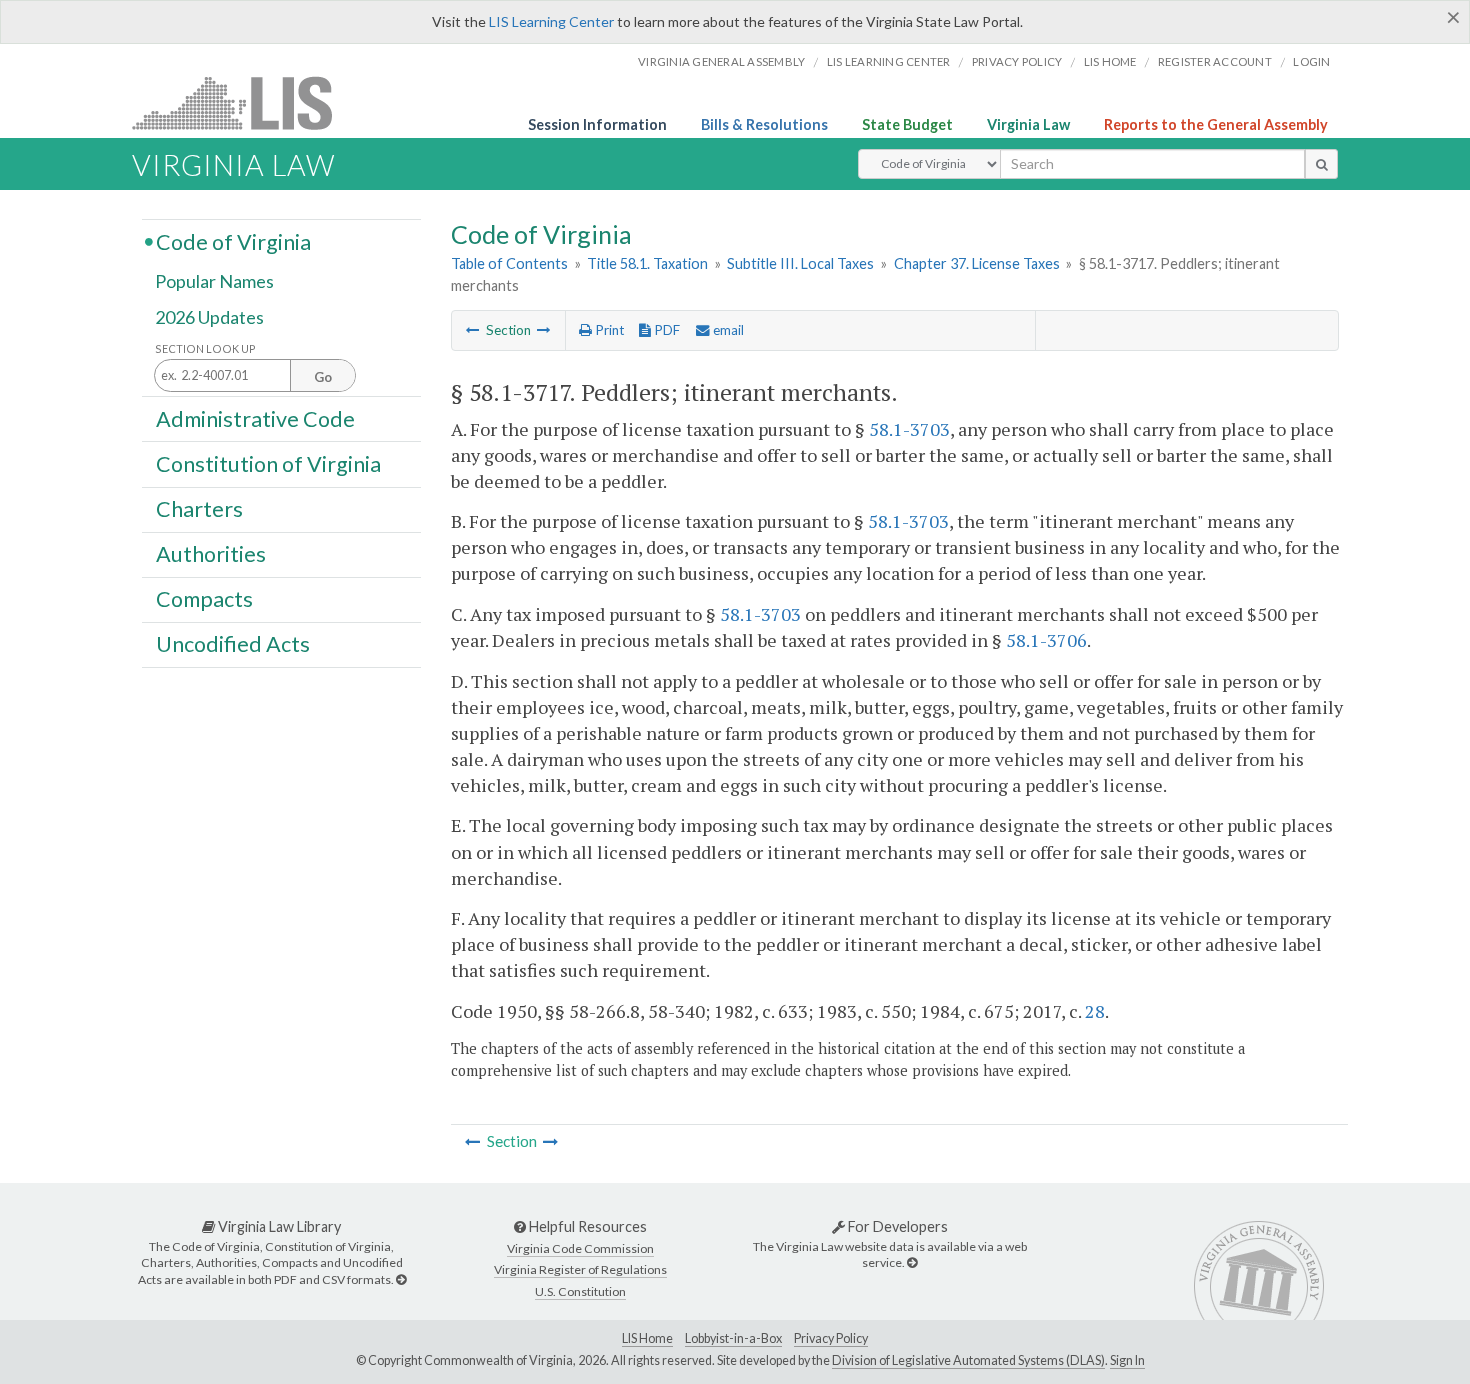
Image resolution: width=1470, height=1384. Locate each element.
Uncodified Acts (233, 644)
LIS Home (647, 1338)
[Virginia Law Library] (401, 1279)
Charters (199, 509)
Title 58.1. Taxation (647, 263)
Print (608, 330)
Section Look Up (205, 348)
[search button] (1321, 164)
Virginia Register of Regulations (580, 1269)
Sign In (1127, 1360)
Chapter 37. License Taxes (977, 263)
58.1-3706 (1046, 640)
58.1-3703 (909, 429)
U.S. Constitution (580, 1291)
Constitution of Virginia (268, 463)
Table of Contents (509, 263)
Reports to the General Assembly (1216, 124)
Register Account (1215, 61)
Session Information (597, 124)
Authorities (211, 554)
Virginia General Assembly (721, 61)
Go (323, 377)
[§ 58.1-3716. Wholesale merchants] (473, 330)
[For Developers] (912, 1262)
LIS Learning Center (551, 21)
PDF (665, 330)
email (727, 330)
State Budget (907, 124)
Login (1311, 61)
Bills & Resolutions (764, 124)
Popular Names (214, 282)
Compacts (204, 599)
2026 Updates (209, 317)
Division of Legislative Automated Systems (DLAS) (968, 1360)
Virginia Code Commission (580, 1248)
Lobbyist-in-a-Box (733, 1338)
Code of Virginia (233, 241)
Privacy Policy (1017, 61)
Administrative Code (255, 418)
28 (1095, 1011)
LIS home (1110, 61)
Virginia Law (1028, 124)
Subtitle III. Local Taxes (800, 263)
